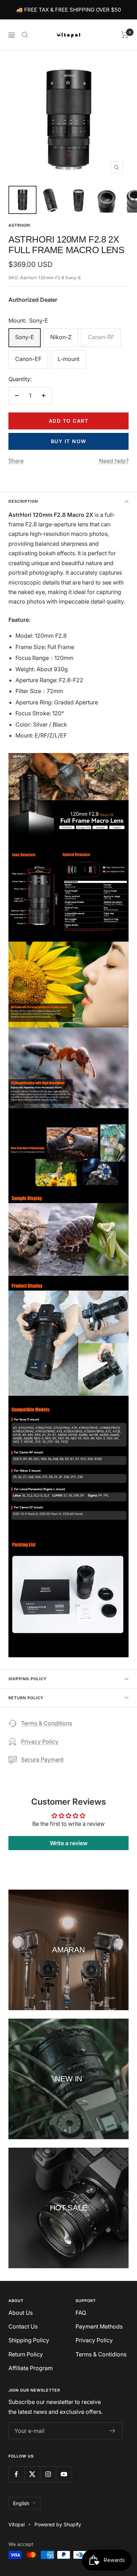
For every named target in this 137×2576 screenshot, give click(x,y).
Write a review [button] (69, 1843)
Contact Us (23, 2326)
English (21, 2503)
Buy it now (69, 441)
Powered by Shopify (58, 2524)
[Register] (113, 2431)
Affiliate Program (31, 2368)
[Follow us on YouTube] (64, 2474)
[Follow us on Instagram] (48, 2474)
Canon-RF (101, 337)
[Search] (25, 35)
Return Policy (26, 1698)
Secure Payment (42, 1760)
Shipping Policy (28, 1679)
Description (23, 501)
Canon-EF (28, 359)
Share (16, 461)
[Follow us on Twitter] (32, 2474)
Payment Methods (99, 2326)
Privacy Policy (40, 1742)
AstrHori (19, 225)
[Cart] (125, 35)
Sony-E (25, 337)
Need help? (114, 461)
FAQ (81, 2313)
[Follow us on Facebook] (16, 2474)
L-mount (68, 359)
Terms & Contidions (101, 2354)
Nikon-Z (61, 337)
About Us (21, 2313)
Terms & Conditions (47, 1723)
